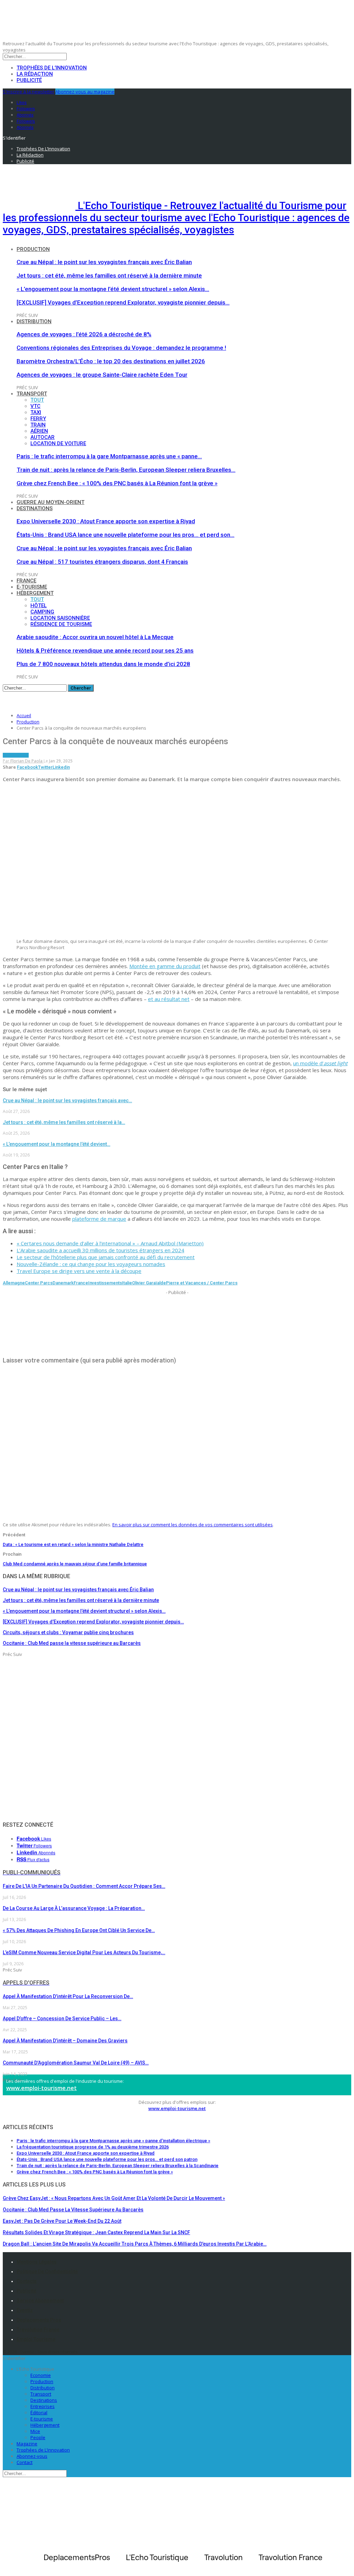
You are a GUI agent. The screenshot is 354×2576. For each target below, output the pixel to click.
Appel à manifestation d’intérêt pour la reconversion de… (68, 1996)
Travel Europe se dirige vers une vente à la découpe (79, 1271)
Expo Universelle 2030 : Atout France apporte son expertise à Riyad (106, 521)
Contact (25, 2462)
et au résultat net (169, 999)
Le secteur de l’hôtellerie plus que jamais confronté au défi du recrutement (106, 1257)
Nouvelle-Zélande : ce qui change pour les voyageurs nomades (91, 1264)
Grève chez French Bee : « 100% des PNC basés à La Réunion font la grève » (117, 483)
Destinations (35, 508)
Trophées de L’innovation (43, 2450)
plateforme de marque (99, 1219)
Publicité (29, 80)
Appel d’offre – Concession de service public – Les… (62, 2018)
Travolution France (38, 2330)
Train (38, 425)
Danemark (63, 1283)
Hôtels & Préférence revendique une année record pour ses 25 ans (105, 650)
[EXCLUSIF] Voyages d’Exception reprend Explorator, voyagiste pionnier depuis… (123, 302)
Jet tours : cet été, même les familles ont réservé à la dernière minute (109, 275)
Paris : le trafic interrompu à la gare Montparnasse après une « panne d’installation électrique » (113, 2141)
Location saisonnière (60, 618)
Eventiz (25, 2310)
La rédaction (35, 74)
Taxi (36, 412)
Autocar (43, 437)
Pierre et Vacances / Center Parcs (202, 1283)
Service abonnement (40, 2301)
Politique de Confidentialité (47, 2271)
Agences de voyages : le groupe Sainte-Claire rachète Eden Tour (102, 375)
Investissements (105, 1283)
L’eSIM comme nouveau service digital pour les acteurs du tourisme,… (84, 1952)
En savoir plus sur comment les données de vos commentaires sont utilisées (193, 1525)
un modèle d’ (320, 1063)
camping (42, 612)
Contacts (27, 2281)
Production (33, 249)
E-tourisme (32, 587)
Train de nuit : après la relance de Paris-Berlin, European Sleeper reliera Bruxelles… (126, 470)
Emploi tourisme (36, 2339)
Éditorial (39, 2413)
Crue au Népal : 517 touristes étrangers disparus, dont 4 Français (102, 562)
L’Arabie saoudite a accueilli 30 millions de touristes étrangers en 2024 (100, 1250)
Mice (35, 2431)
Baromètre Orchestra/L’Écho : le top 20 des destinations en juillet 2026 (111, 361)
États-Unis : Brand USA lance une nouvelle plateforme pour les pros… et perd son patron (107, 2159)
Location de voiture (58, 443)
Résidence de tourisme (61, 624)
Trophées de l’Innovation (52, 68)
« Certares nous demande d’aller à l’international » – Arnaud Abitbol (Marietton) (110, 1243)
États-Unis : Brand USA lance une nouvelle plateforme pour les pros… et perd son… (125, 535)
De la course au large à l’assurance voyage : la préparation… (74, 1908)
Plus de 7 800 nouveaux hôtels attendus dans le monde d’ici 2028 (103, 664)
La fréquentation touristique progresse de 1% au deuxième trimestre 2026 (93, 2147)
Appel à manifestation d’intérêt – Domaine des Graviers (65, 2041)
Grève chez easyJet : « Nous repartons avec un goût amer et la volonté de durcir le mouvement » (114, 2198)
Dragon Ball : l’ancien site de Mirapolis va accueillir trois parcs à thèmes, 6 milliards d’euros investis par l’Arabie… (135, 2244)
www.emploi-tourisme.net (41, 2088)
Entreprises (43, 2406)
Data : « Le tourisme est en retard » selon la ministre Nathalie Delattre (73, 1544)
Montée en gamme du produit (165, 966)
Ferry (38, 419)
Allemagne (14, 1283)
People (38, 2437)
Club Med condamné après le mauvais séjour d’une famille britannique (75, 1564)
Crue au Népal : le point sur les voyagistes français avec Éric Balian (104, 262)
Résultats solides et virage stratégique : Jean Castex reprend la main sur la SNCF (96, 2232)
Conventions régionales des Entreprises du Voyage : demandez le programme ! (121, 348)
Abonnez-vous (32, 2456)
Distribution (34, 321)
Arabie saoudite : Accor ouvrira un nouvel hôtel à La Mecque (95, 637)
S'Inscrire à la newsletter (29, 92)
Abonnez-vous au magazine (85, 92)
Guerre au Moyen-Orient (50, 502)
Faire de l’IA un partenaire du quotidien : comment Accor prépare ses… (84, 1886)
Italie (127, 1283)
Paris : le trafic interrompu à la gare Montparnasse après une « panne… (109, 456)
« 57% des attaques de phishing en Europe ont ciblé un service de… (79, 1930)
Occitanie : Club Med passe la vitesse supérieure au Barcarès (73, 2210)
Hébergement (35, 593)
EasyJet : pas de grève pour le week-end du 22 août (62, 2221)
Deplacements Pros (39, 2320)
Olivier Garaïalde (149, 1283)
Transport (32, 394)
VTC (35, 406)
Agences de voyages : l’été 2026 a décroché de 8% (84, 334)
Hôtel (39, 606)
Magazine (27, 2444)
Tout (37, 400)
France (26, 581)
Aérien (39, 431)
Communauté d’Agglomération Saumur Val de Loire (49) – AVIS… (76, 2063)
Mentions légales (37, 2262)
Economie (41, 2375)
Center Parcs (39, 1283)
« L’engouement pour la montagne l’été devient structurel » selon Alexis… (113, 289)
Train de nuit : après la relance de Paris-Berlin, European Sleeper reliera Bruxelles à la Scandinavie (118, 2166)
